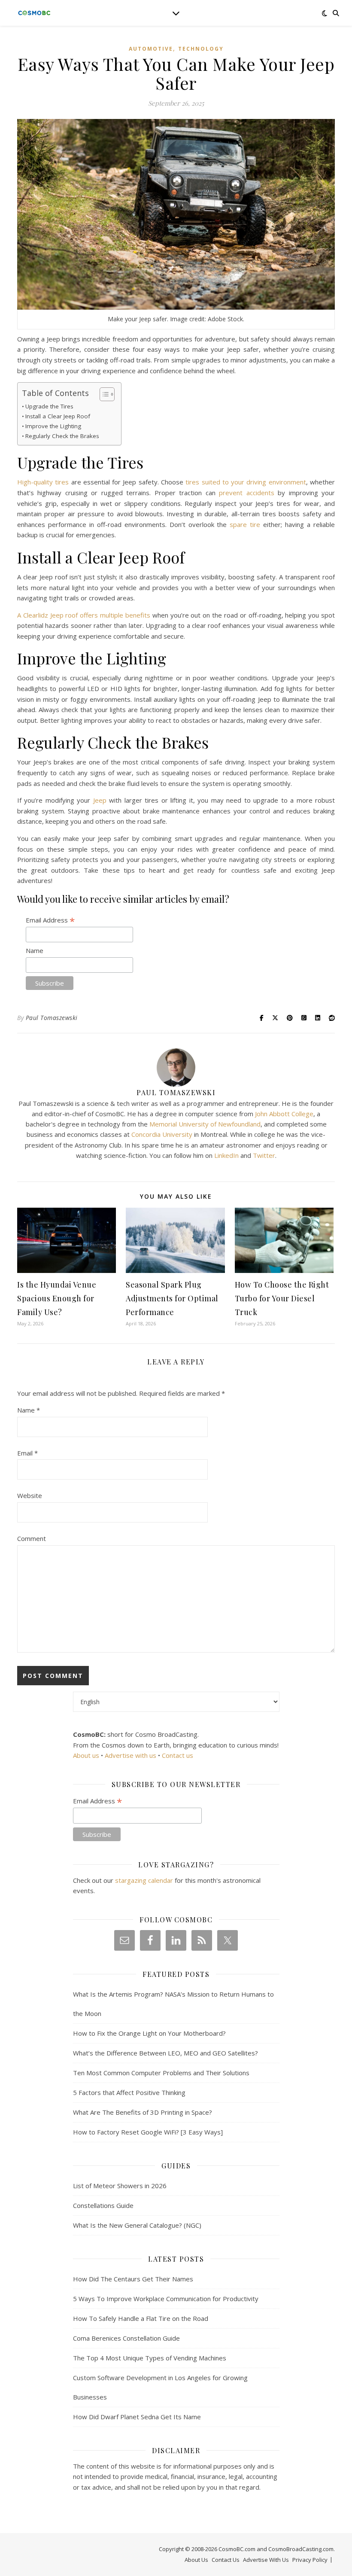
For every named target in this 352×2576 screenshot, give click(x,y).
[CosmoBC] (34, 13)
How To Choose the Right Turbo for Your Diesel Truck (282, 1298)
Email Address (50, 920)
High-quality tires (43, 482)
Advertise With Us (266, 2560)
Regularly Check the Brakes (62, 436)
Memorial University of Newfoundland (205, 1124)
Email (27, 1453)
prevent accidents (246, 493)
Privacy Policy (310, 2560)
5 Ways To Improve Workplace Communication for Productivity (166, 2299)
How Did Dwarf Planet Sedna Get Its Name (137, 2417)
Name (35, 950)
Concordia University (162, 1134)
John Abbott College (284, 1114)
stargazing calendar (144, 1880)
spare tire (245, 524)
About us (86, 1755)
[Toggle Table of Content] (103, 394)
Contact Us (226, 2560)
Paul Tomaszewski (52, 1018)
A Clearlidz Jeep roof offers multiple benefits (84, 615)
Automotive (151, 49)
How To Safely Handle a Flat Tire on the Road (141, 2318)
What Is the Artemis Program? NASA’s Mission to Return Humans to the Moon (173, 2004)
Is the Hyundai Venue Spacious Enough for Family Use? (57, 1298)
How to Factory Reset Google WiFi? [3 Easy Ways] (148, 2132)
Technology (201, 49)
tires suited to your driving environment (246, 482)
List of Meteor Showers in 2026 (120, 2186)
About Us (196, 2560)
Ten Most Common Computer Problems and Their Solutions (161, 2073)
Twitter (264, 1155)
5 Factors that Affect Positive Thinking (129, 2092)
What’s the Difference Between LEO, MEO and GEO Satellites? (165, 2053)
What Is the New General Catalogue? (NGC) (137, 2225)
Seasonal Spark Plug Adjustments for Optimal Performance (172, 1298)
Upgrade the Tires (49, 406)
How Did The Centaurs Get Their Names (133, 2279)
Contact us (178, 1755)
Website (30, 1495)
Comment (32, 1538)
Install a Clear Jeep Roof (58, 416)
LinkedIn (226, 1155)
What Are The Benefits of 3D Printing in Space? (143, 2112)
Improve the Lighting (53, 426)
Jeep (100, 800)
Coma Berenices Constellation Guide (126, 2338)
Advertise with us (130, 1755)
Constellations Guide (103, 2205)
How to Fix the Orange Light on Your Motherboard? (149, 2033)
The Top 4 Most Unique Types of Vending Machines (150, 2358)
